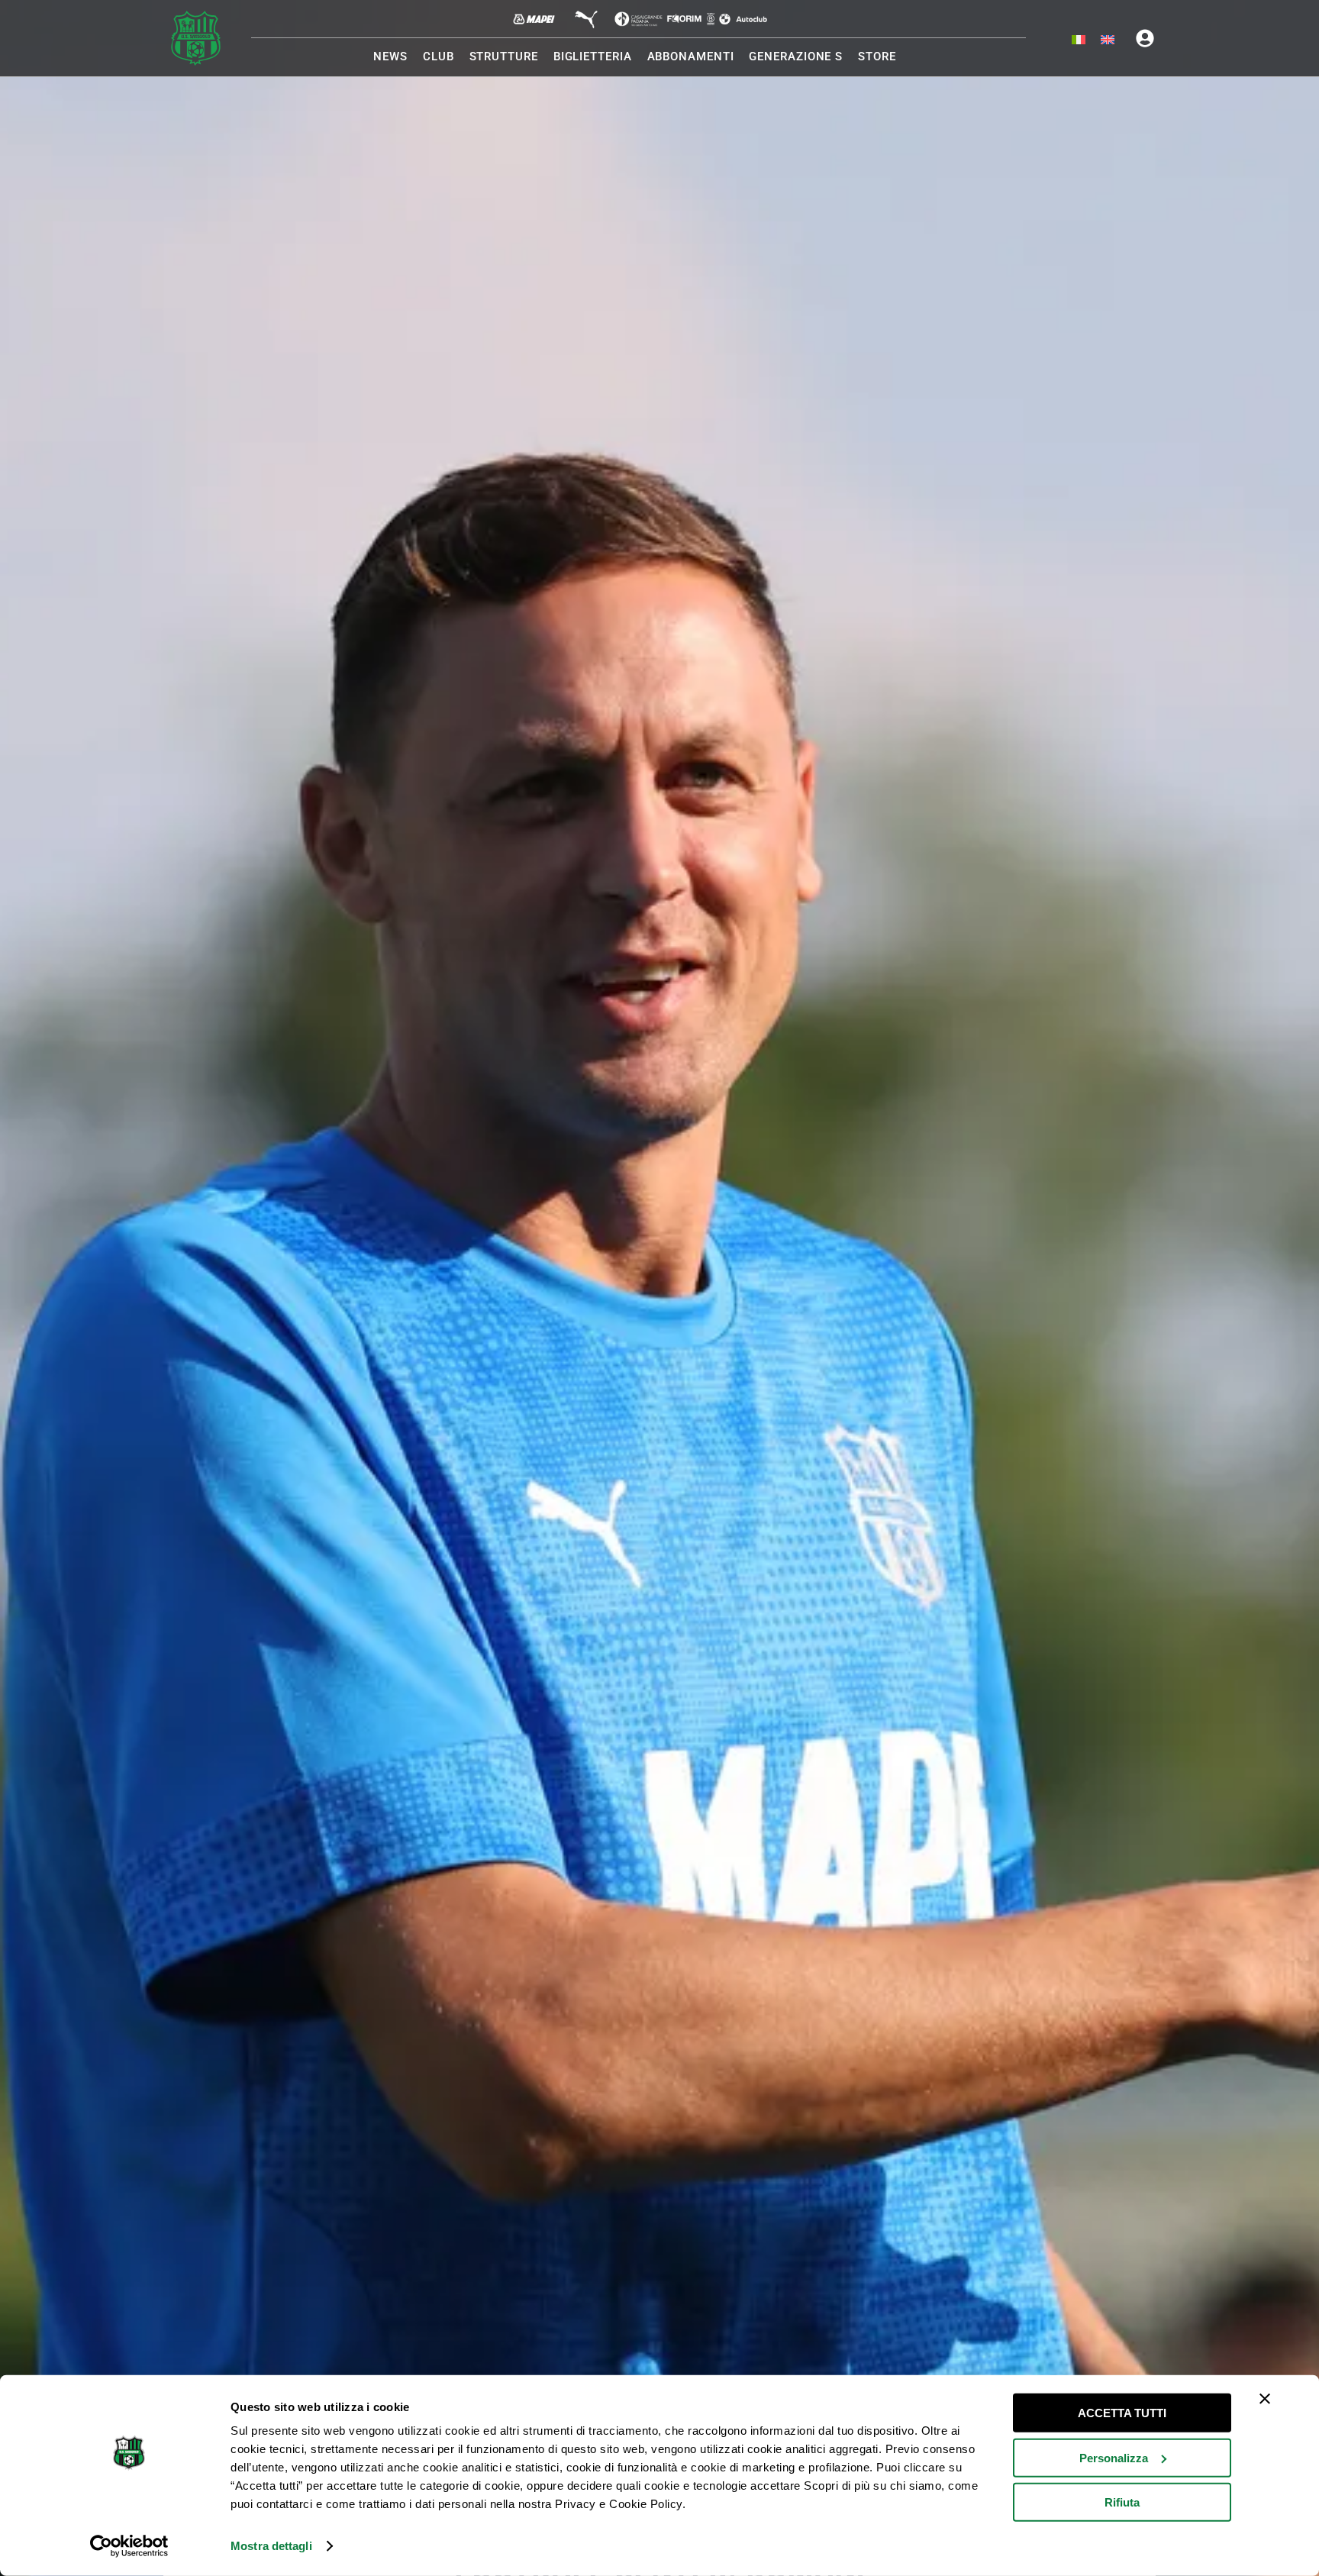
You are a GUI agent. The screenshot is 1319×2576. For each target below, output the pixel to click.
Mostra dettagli (271, 2546)
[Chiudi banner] (1265, 2399)
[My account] (1145, 38)
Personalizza (1114, 2457)
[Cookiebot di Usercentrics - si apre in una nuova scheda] (129, 2546)
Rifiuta (1122, 2502)
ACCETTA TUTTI (1122, 2413)
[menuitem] (1079, 40)
